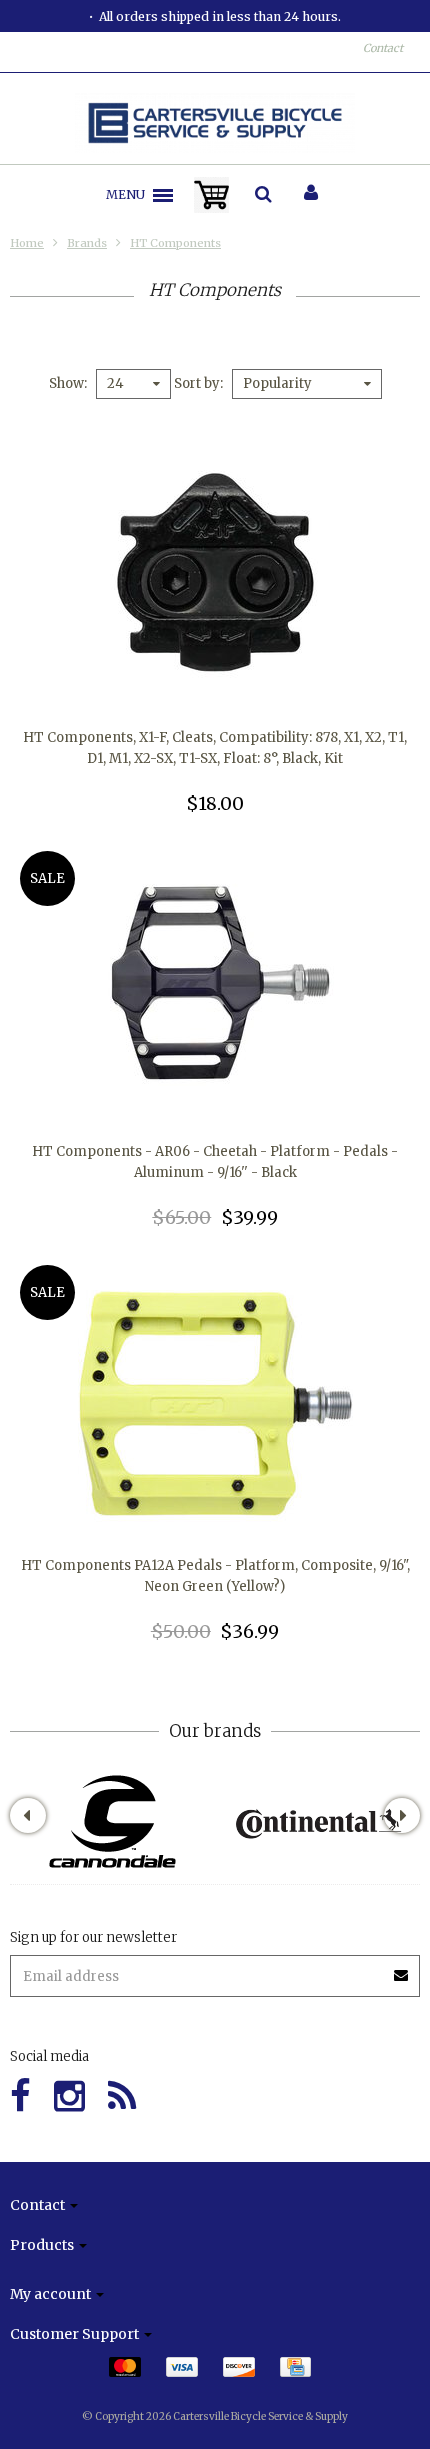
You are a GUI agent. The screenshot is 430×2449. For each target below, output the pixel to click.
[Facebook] (20, 2096)
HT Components (175, 243)
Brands (87, 243)
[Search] (263, 195)
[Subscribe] (402, 1968)
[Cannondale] (112, 1821)
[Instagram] (69, 2096)
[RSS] (122, 2096)
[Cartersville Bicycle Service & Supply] (215, 123)
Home (27, 243)
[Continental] (317, 1821)
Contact (383, 48)
